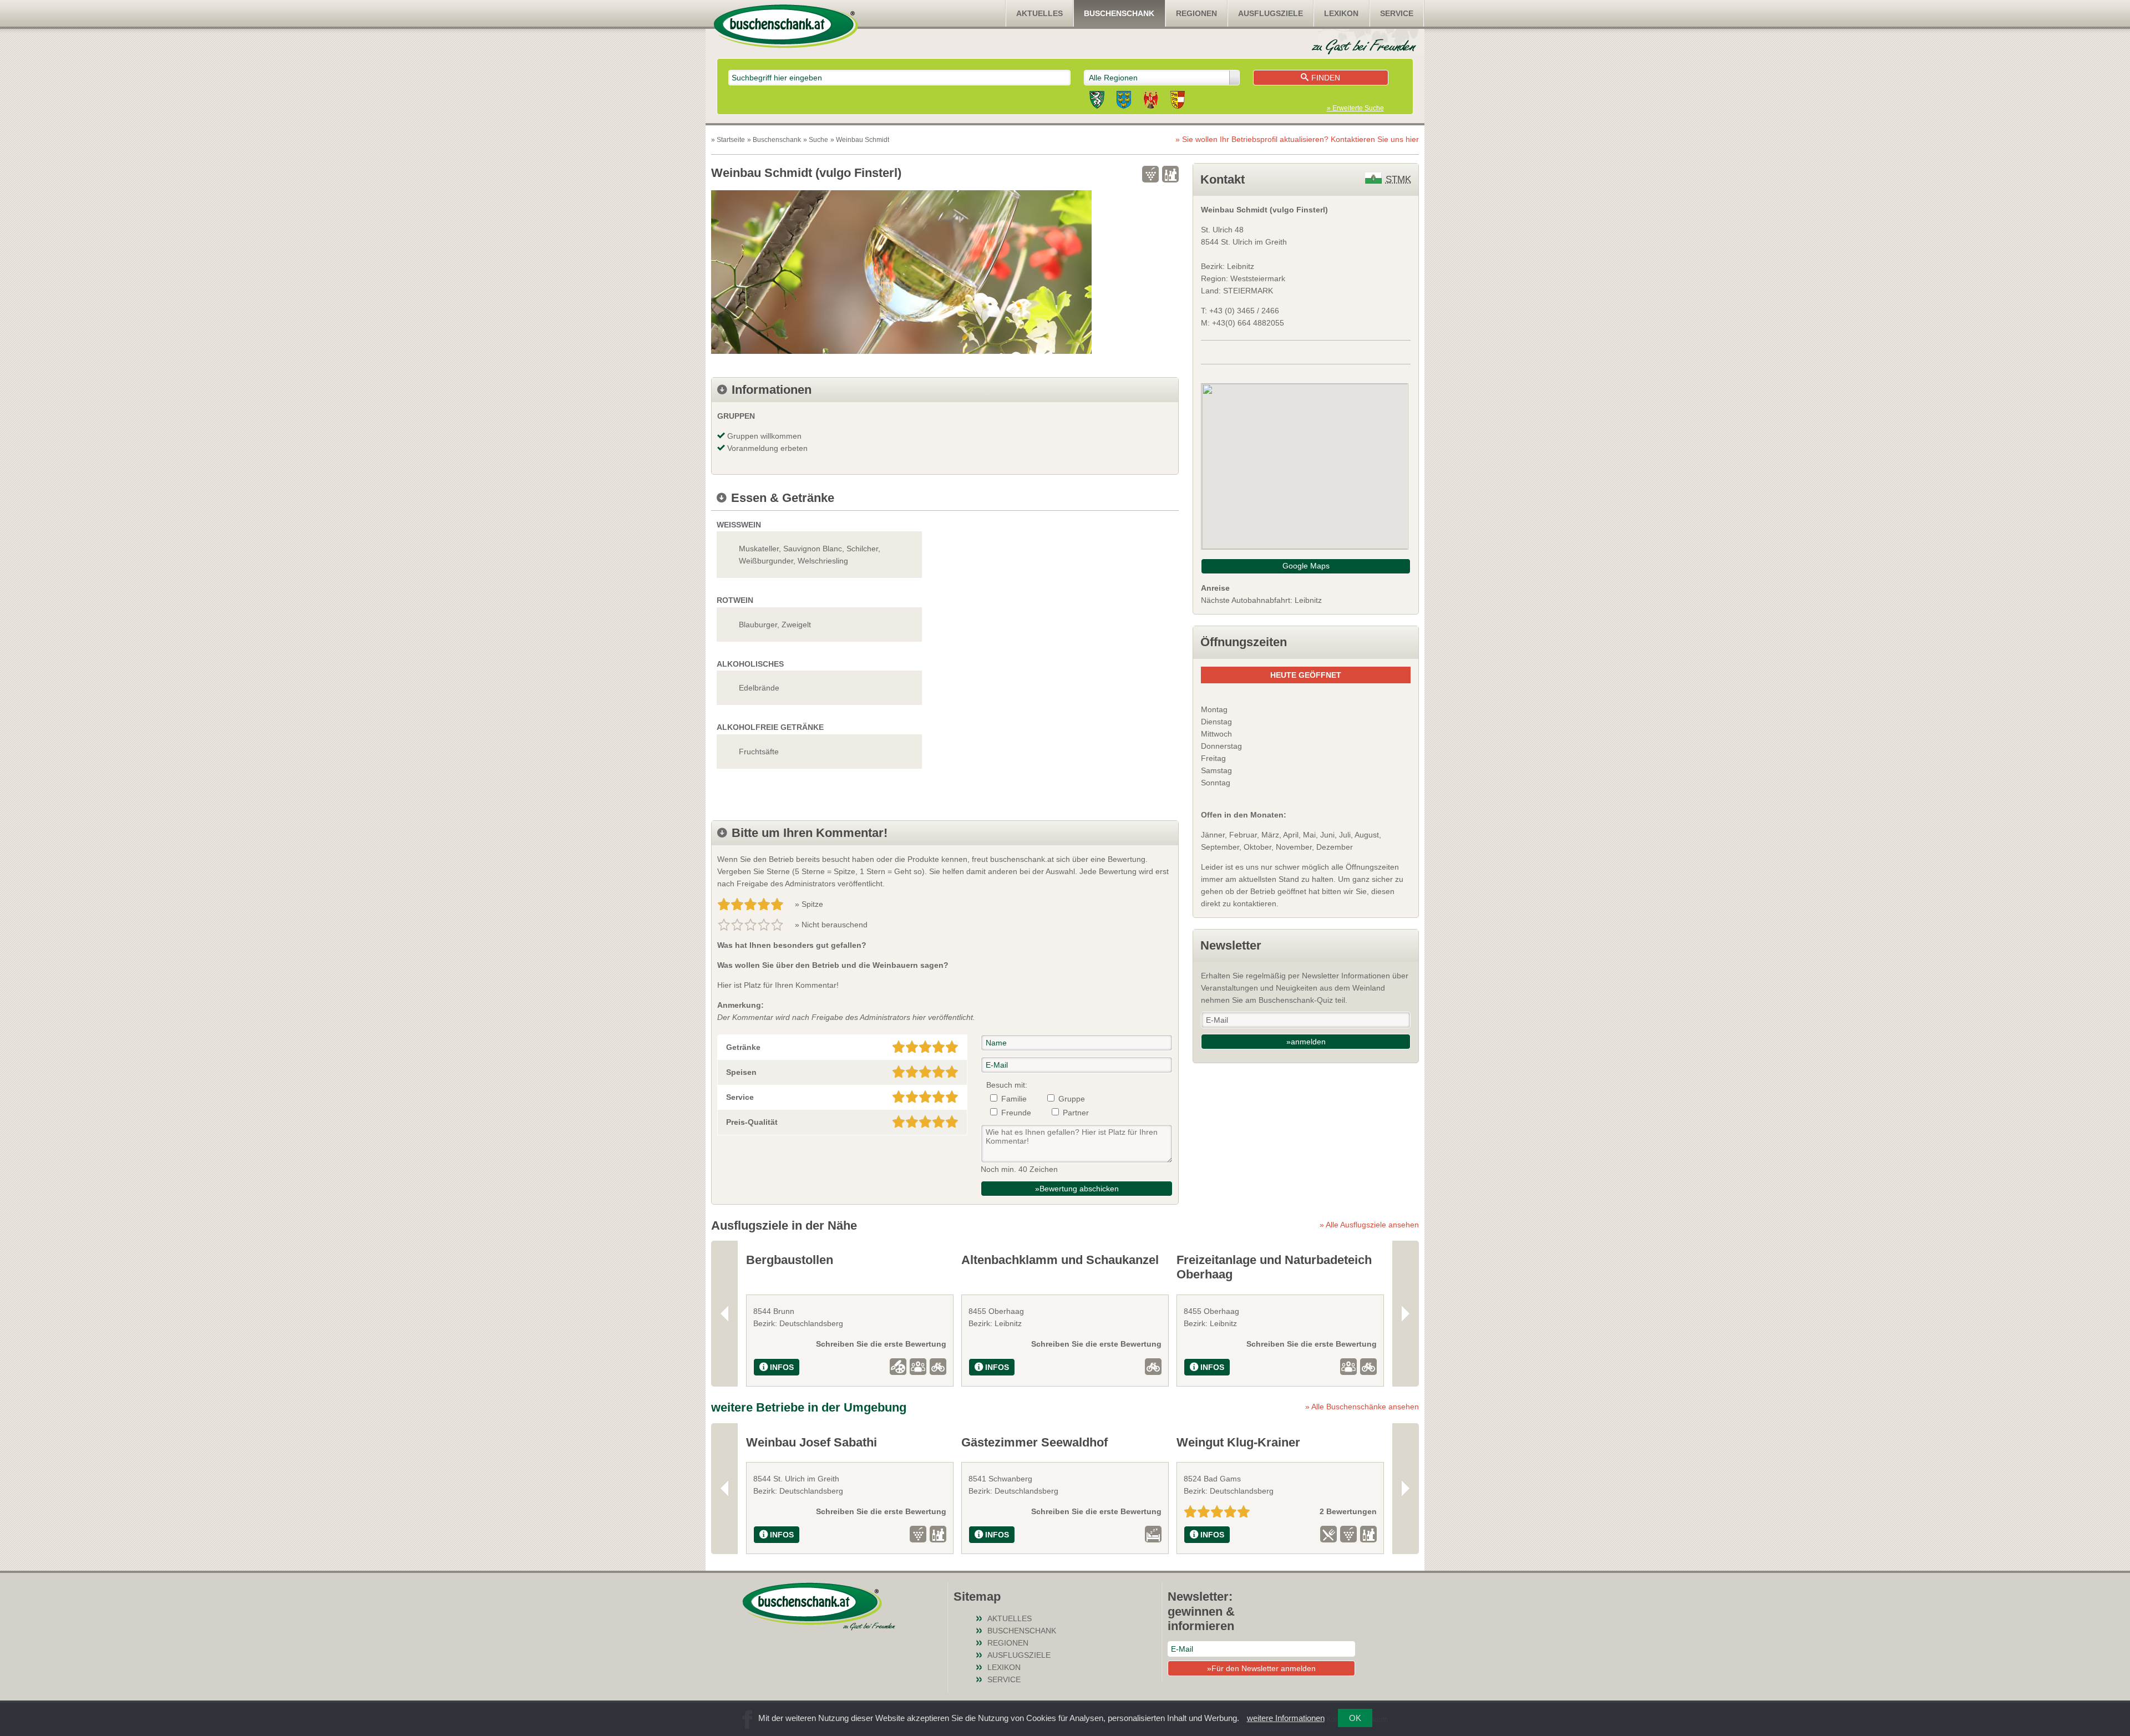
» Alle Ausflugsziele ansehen (1369, 1225)
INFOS (782, 1367)
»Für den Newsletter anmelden (1261, 1668)
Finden (1326, 78)
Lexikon (1341, 13)
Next (1406, 1314)
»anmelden (1306, 1042)
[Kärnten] (1178, 101)
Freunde (1016, 1113)
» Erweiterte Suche (1355, 108)
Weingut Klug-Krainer (1238, 1442)
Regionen (1196, 13)
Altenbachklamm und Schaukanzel (1060, 1260)
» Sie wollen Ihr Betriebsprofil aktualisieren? (1297, 139)
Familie (1014, 1099)
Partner (1076, 1113)
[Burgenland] (1151, 101)
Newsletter (1231, 945)
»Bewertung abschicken (1077, 1189)
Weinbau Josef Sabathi (812, 1442)
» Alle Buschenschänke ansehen (1362, 1407)
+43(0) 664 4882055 (1248, 323)
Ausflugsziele (1271, 13)
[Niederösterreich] (1124, 101)
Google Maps (1306, 566)
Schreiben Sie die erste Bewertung (881, 1344)
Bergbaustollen (790, 1260)
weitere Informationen (1286, 1718)
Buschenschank (1119, 13)
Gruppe (1072, 1099)
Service (1397, 13)
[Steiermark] (1097, 101)
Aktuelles (1039, 13)
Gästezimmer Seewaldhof (1034, 1442)
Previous (724, 1314)
